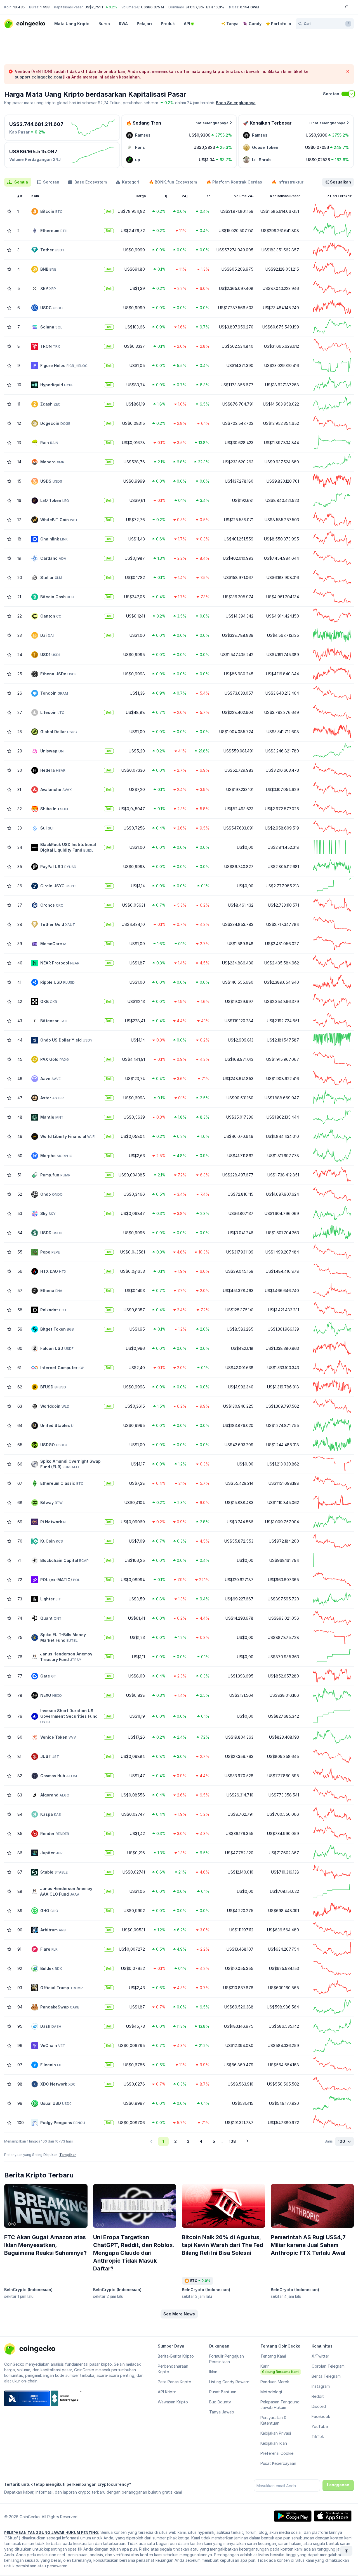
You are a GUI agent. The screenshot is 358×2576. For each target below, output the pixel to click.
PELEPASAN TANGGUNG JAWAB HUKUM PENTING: (52, 2532)
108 (232, 2141)
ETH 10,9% (215, 7)
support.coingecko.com (38, 77)
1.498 (45, 7)
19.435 (19, 7)
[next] (247, 2141)
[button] (179, 2314)
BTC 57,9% (195, 7)
